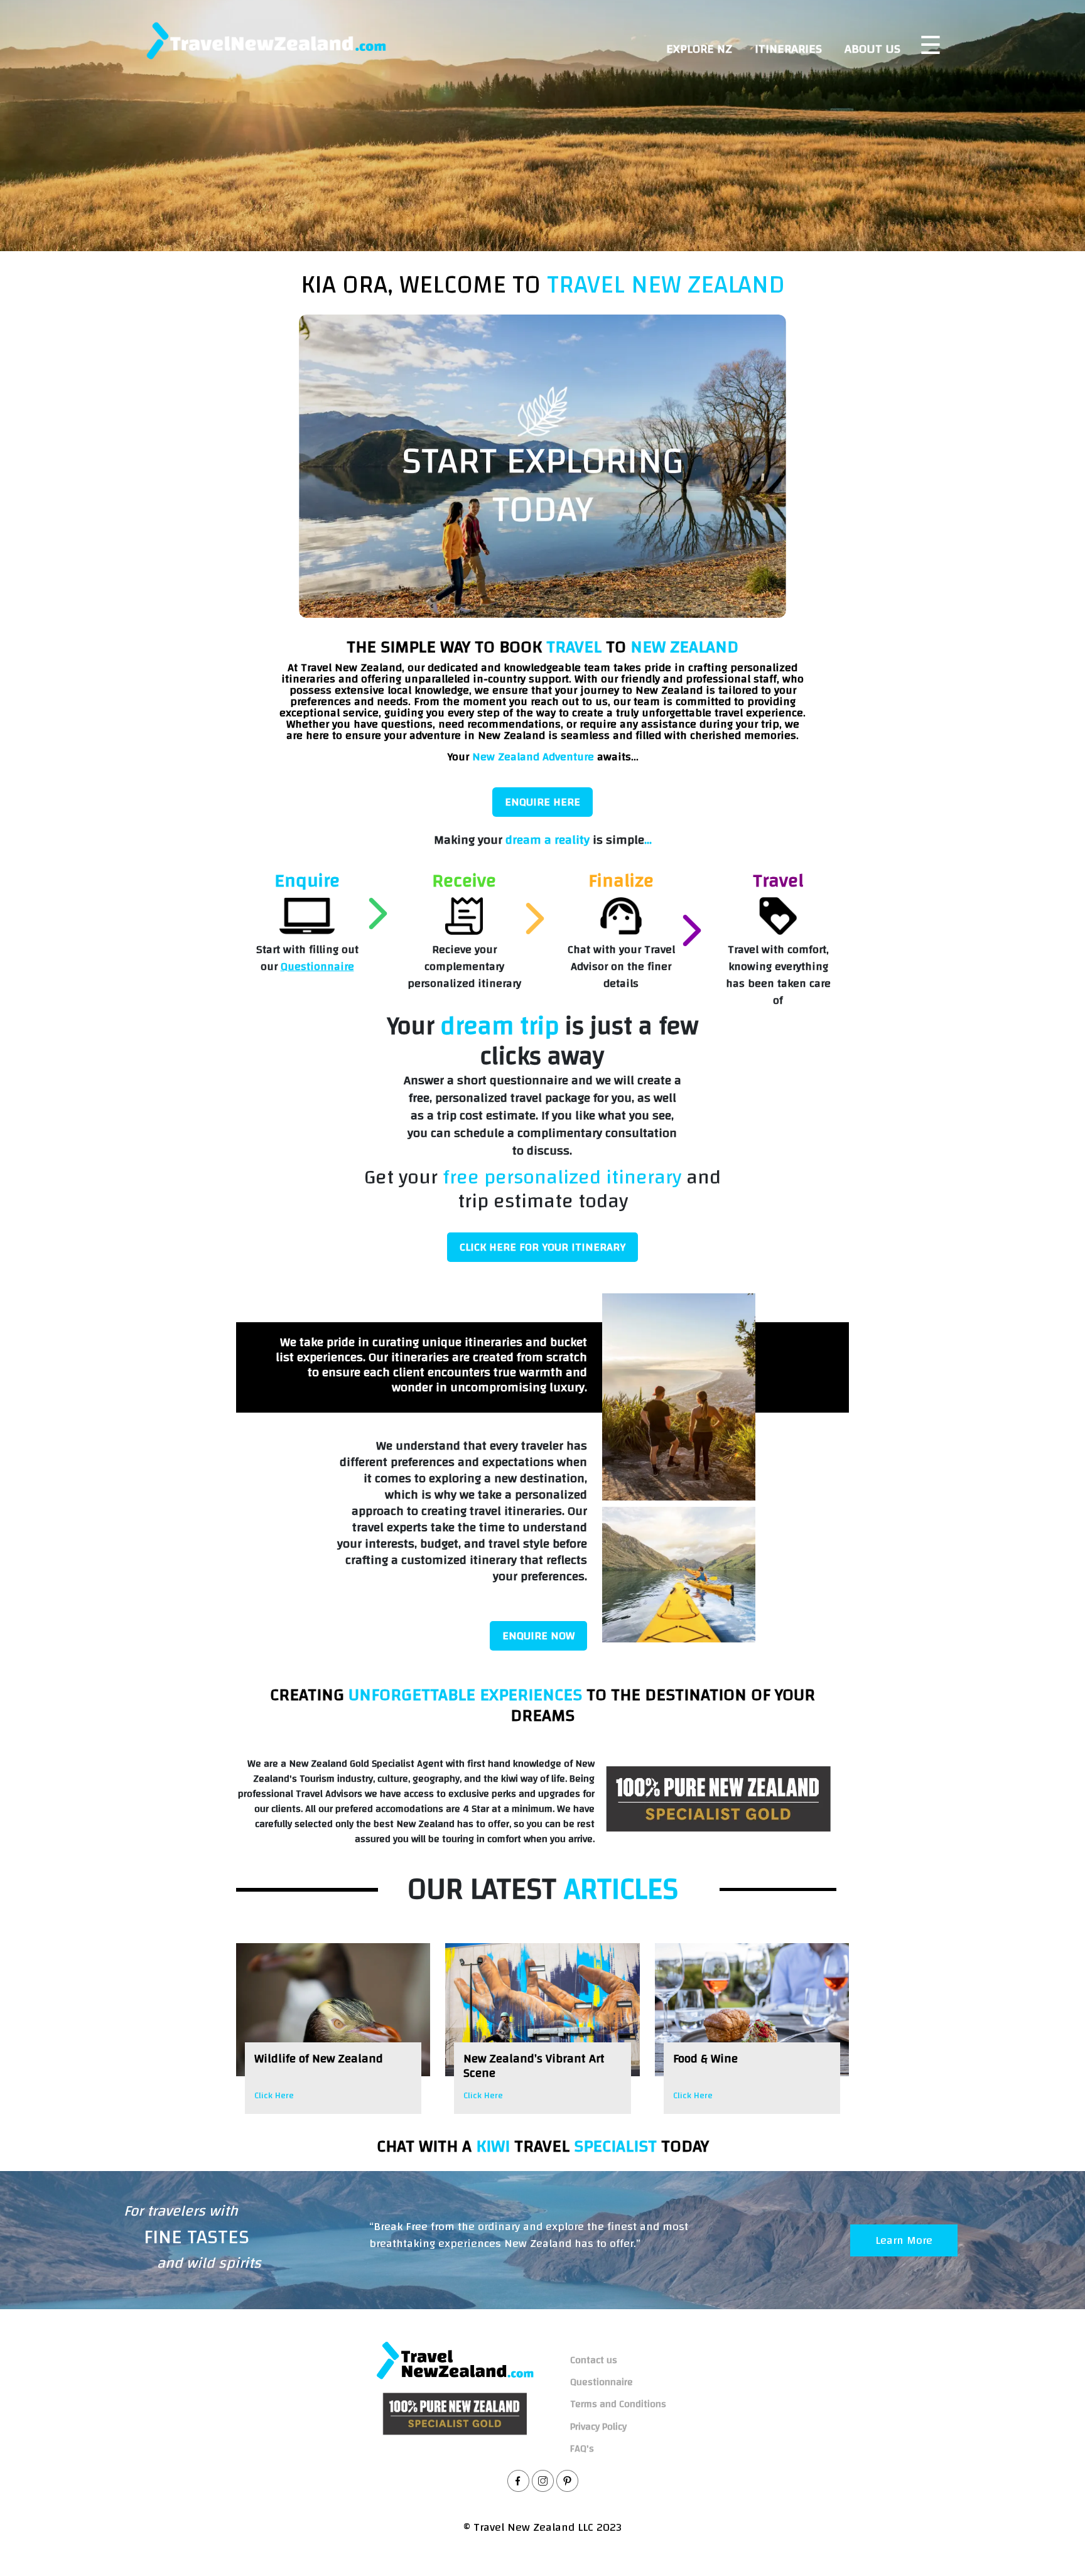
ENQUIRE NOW (538, 1636)
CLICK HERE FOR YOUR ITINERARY (542, 1247)
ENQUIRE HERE (542, 802)
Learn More (904, 2240)
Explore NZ (699, 49)
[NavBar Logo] (266, 40)
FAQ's (582, 2449)
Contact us (594, 2360)
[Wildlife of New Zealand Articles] (333, 2010)
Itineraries (788, 49)
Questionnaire (317, 967)
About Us (872, 49)
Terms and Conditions (618, 2404)
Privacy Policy (598, 2427)
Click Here (274, 2096)
